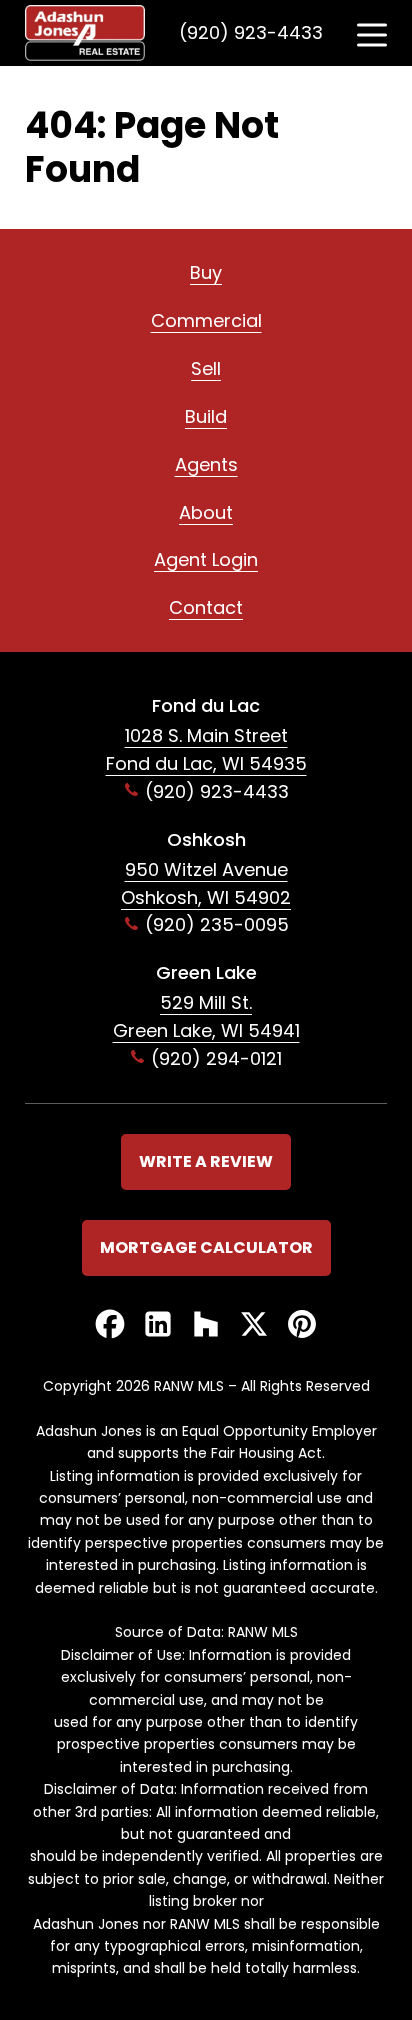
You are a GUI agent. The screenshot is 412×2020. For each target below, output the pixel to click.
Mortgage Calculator (206, 1247)
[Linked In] (158, 1325)
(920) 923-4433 (251, 32)
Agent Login (206, 559)
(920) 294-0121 (216, 1058)
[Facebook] (110, 1325)
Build (206, 416)
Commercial (206, 320)
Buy (206, 272)
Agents (206, 464)
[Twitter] (254, 1325)
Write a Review (206, 1161)
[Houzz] (206, 1325)
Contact (206, 607)
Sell (206, 368)
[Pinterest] (302, 1325)
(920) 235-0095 (217, 924)
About (206, 512)
